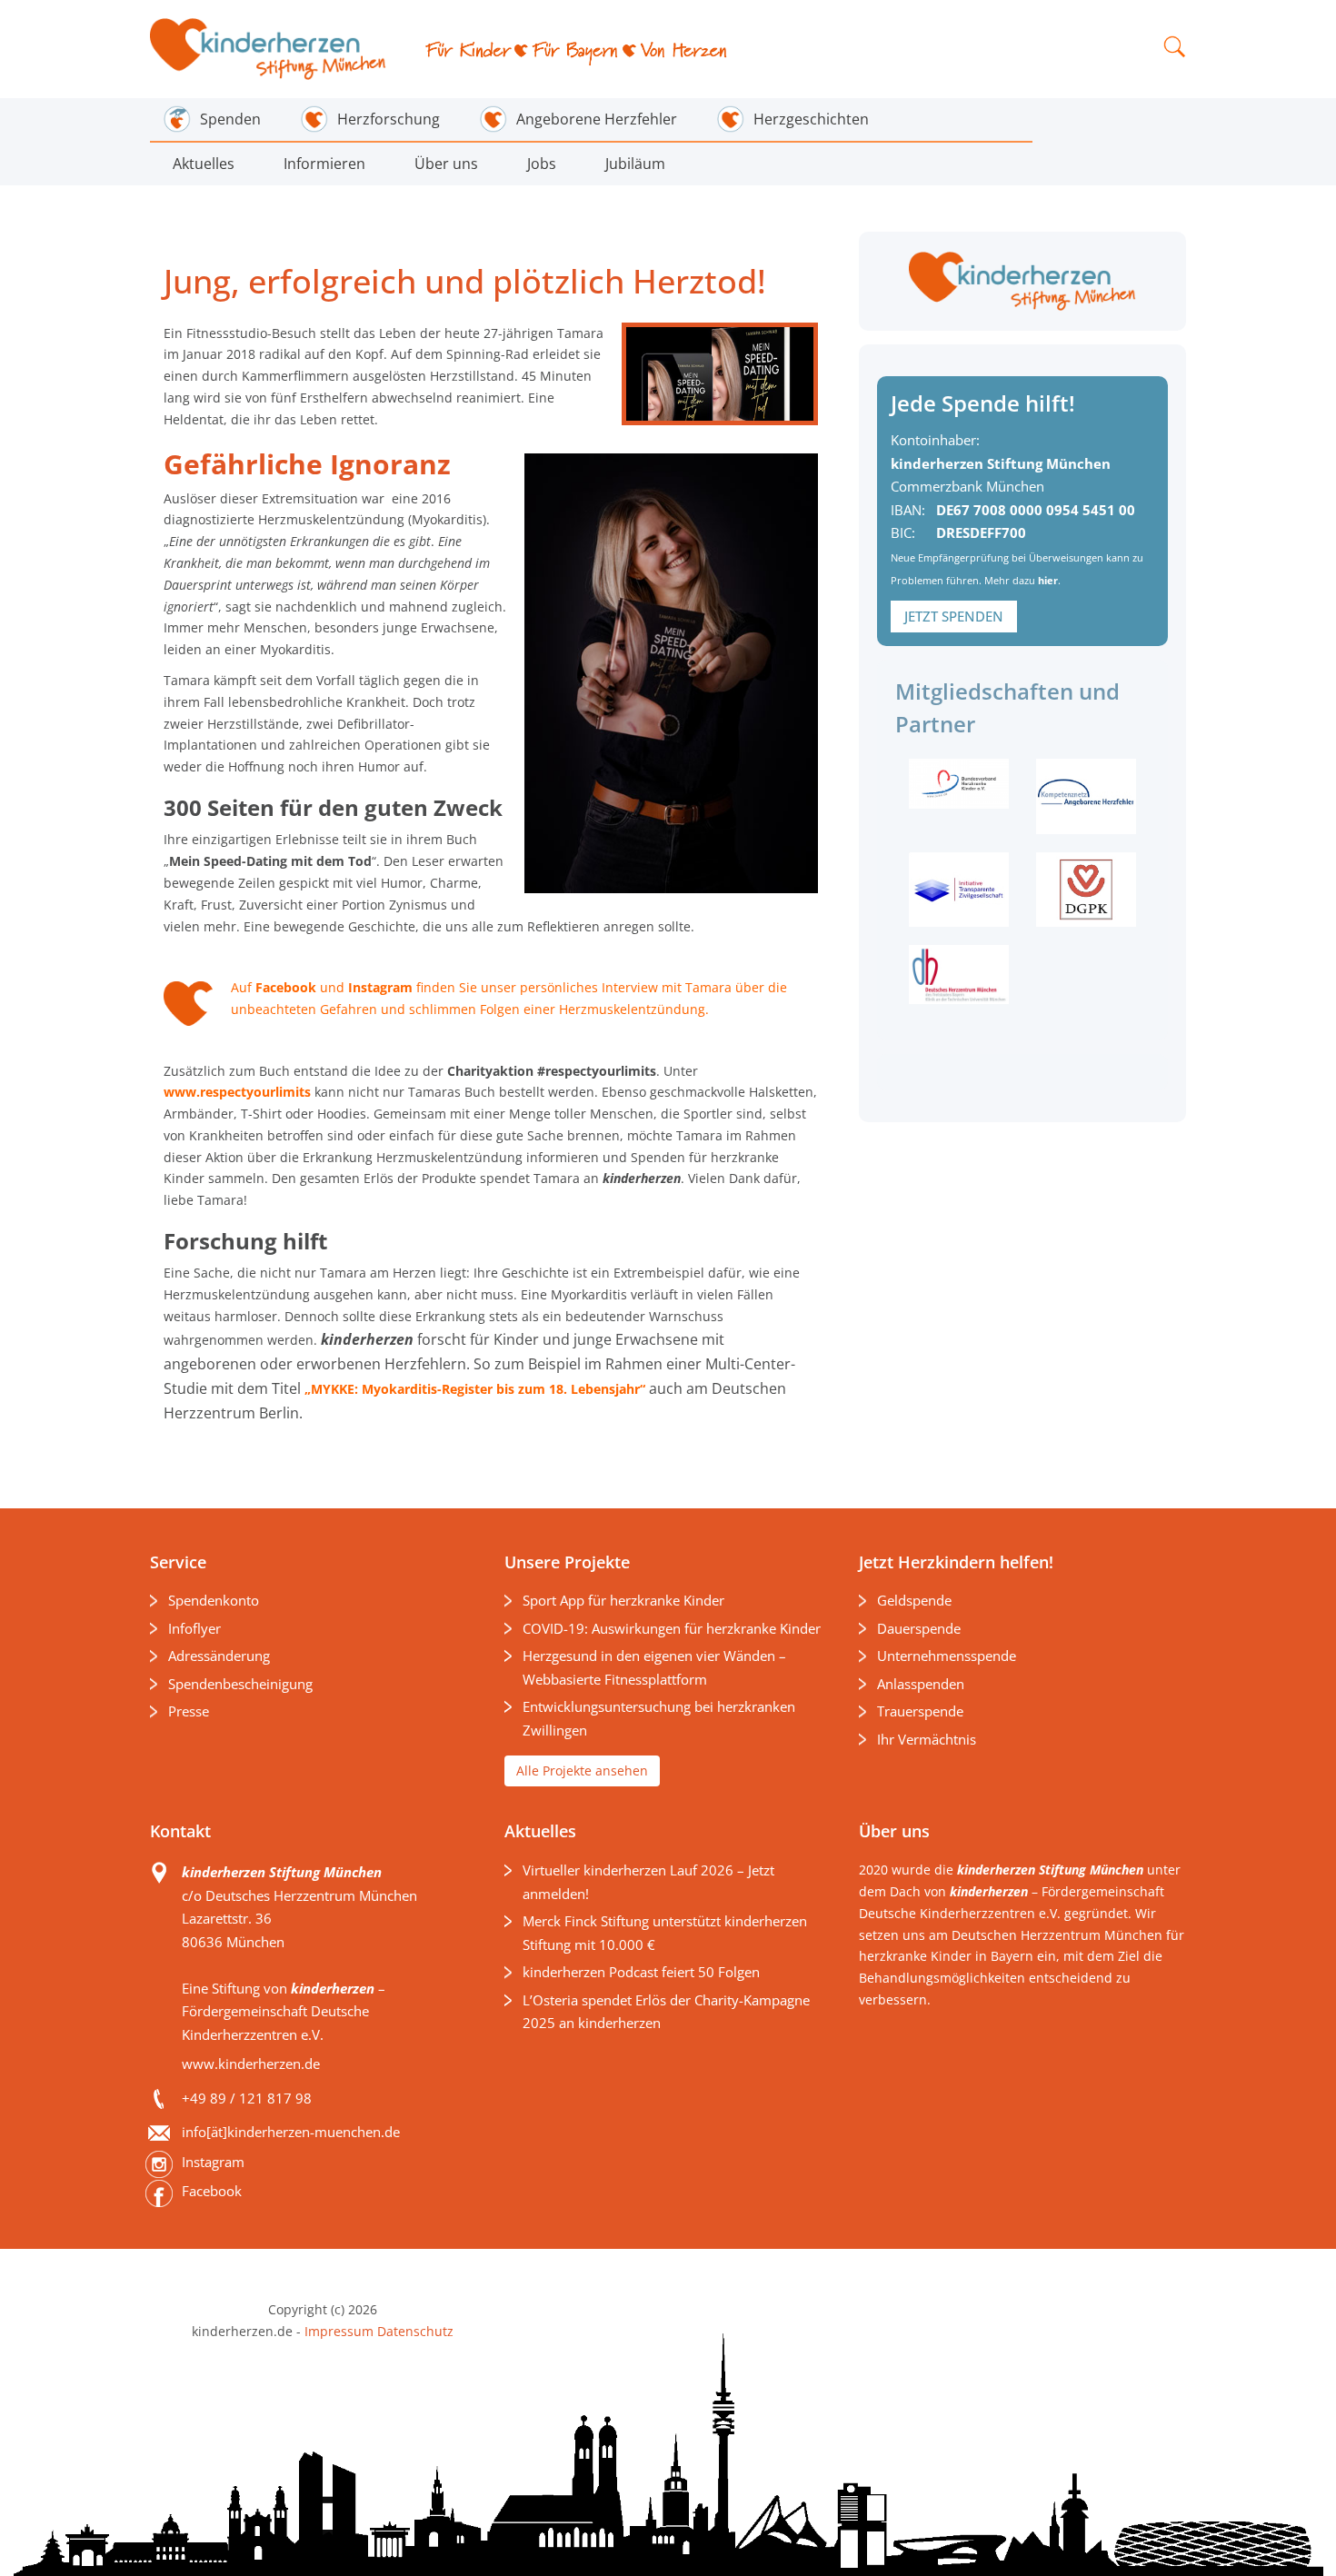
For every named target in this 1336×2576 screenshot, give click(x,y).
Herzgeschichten (811, 119)
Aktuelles (204, 164)
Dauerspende (919, 1628)
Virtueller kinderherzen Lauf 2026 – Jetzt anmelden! (648, 1882)
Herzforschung (389, 119)
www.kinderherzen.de (251, 2064)
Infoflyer (194, 1628)
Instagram (380, 987)
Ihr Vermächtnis (927, 1739)
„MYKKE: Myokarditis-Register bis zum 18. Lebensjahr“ (475, 1389)
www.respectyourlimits (237, 1092)
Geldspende (914, 1600)
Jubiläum (635, 164)
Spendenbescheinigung (240, 1684)
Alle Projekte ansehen (582, 1770)
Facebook (286, 987)
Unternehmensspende (947, 1656)
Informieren (324, 164)
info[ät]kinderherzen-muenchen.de (291, 2132)
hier (1048, 580)
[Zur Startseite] (269, 49)
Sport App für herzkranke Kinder (623, 1600)
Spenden (230, 119)
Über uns (446, 164)
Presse (189, 1711)
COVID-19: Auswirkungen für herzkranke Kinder (672, 1628)
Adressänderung (219, 1656)
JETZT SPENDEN (954, 616)
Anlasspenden (921, 1684)
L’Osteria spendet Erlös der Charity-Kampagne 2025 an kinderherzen (666, 2012)
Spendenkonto (214, 1600)
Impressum (339, 2331)
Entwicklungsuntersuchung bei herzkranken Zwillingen (659, 1718)
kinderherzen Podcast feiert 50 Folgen (641, 1972)
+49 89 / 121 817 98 (247, 2098)
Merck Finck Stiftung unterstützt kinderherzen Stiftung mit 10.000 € (665, 1933)
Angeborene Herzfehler (597, 119)
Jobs (542, 164)
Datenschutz (414, 2331)
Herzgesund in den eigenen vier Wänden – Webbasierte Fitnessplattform (654, 1667)
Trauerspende (920, 1711)
